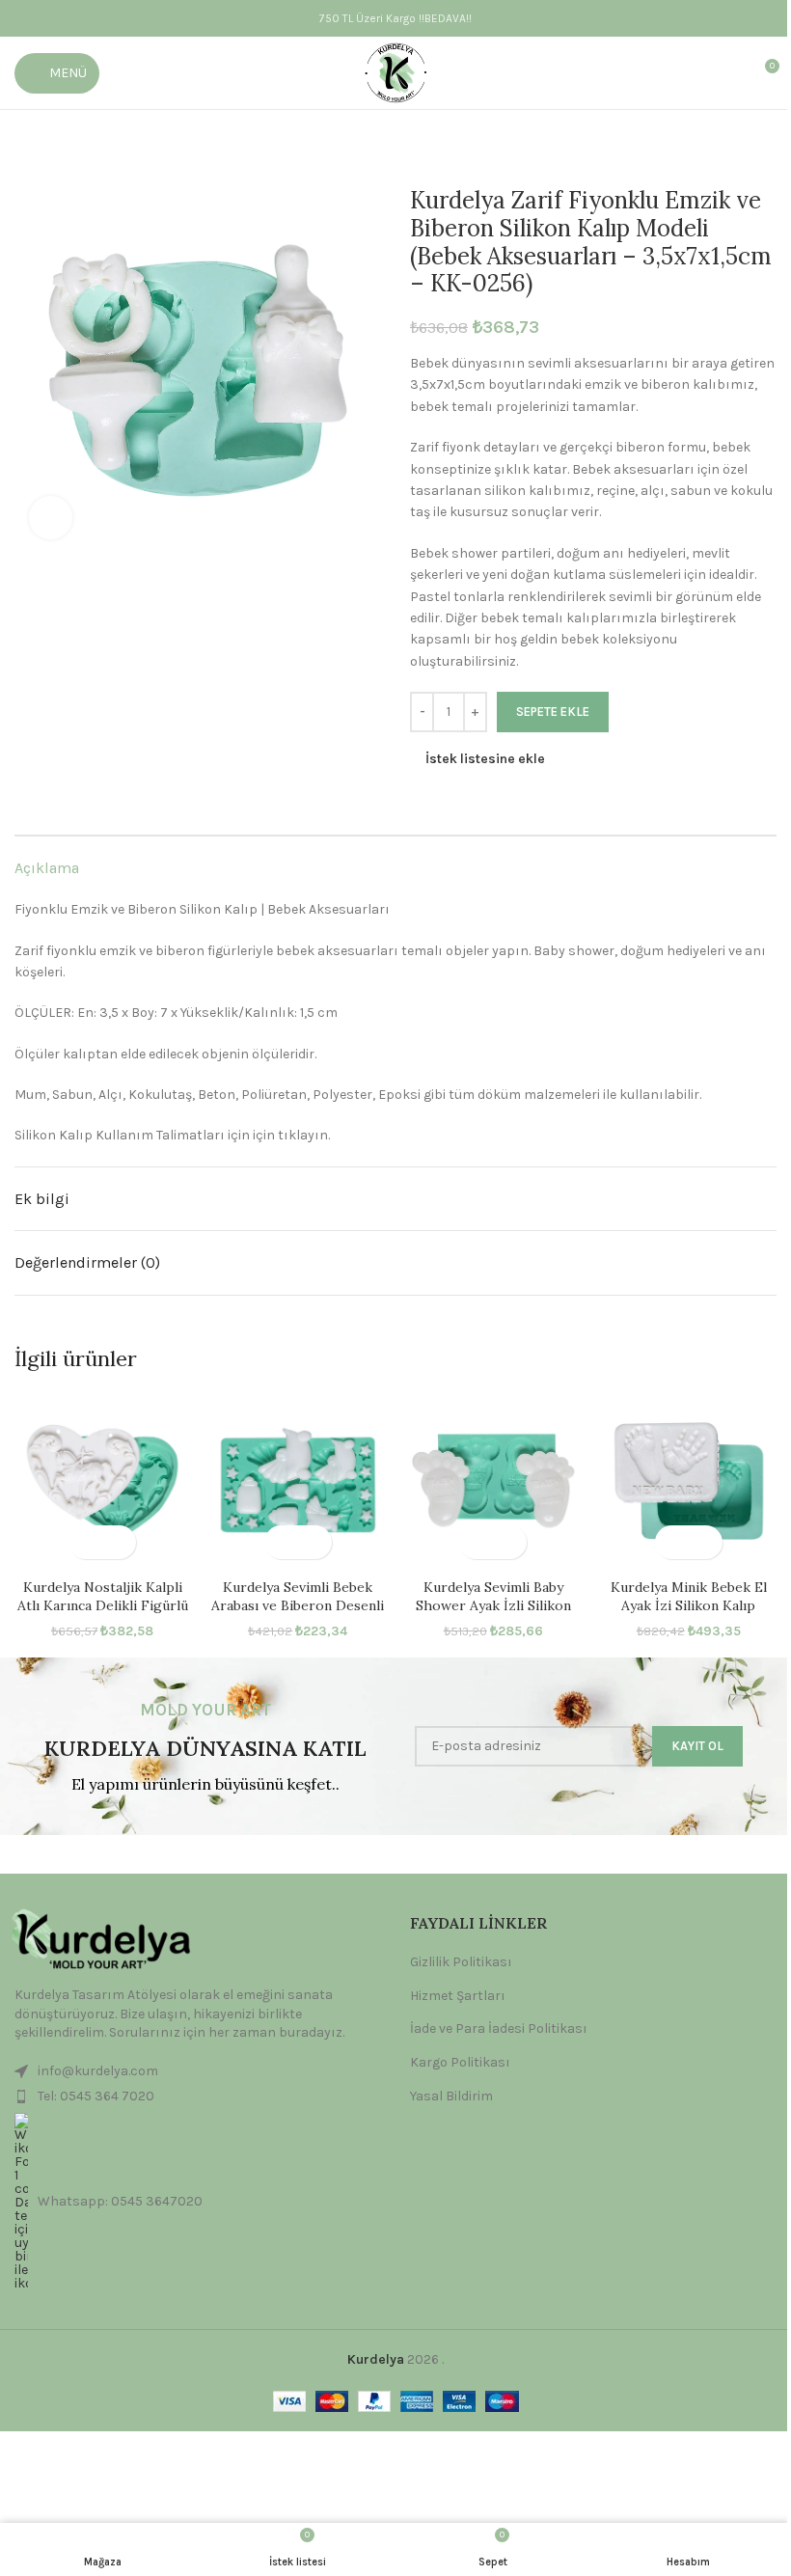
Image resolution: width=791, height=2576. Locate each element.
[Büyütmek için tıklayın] (51, 518)
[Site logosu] (396, 72)
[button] (85, 1542)
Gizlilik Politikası (461, 1962)
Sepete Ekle (553, 712)
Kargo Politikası (460, 2062)
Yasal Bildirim (451, 2096)
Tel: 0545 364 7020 (96, 2096)
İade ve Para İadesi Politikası (499, 2028)
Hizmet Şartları (458, 1996)
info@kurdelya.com (98, 2071)
